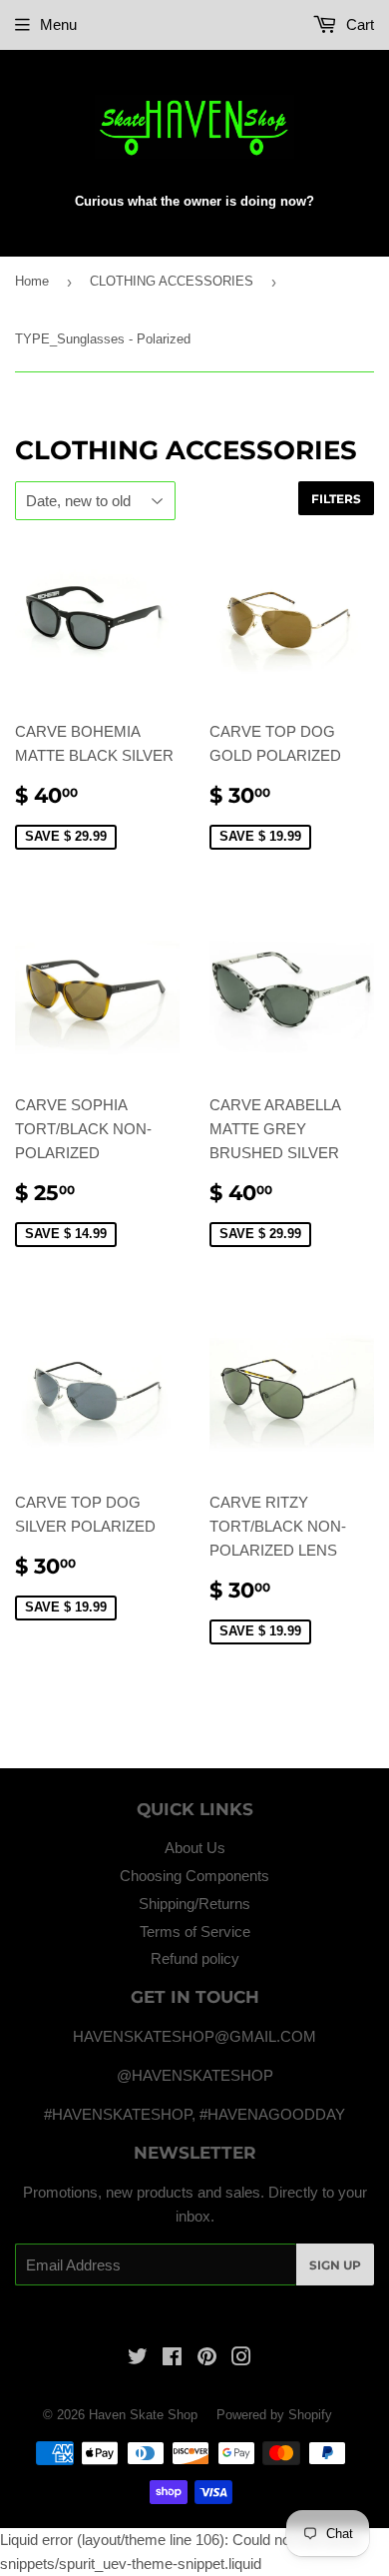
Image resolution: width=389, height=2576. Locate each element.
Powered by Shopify (274, 2415)
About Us (195, 1848)
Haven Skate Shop (143, 2415)
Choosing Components (194, 1876)
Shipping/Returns (194, 1904)
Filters (336, 499)
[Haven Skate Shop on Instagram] (241, 2359)
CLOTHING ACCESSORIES (172, 281)
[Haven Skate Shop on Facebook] (172, 2359)
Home (32, 281)
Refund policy (195, 1958)
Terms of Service (195, 1932)
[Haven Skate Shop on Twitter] (138, 2359)
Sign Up (335, 2265)
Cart (358, 24)
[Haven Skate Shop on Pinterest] (207, 2359)
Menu (58, 24)
